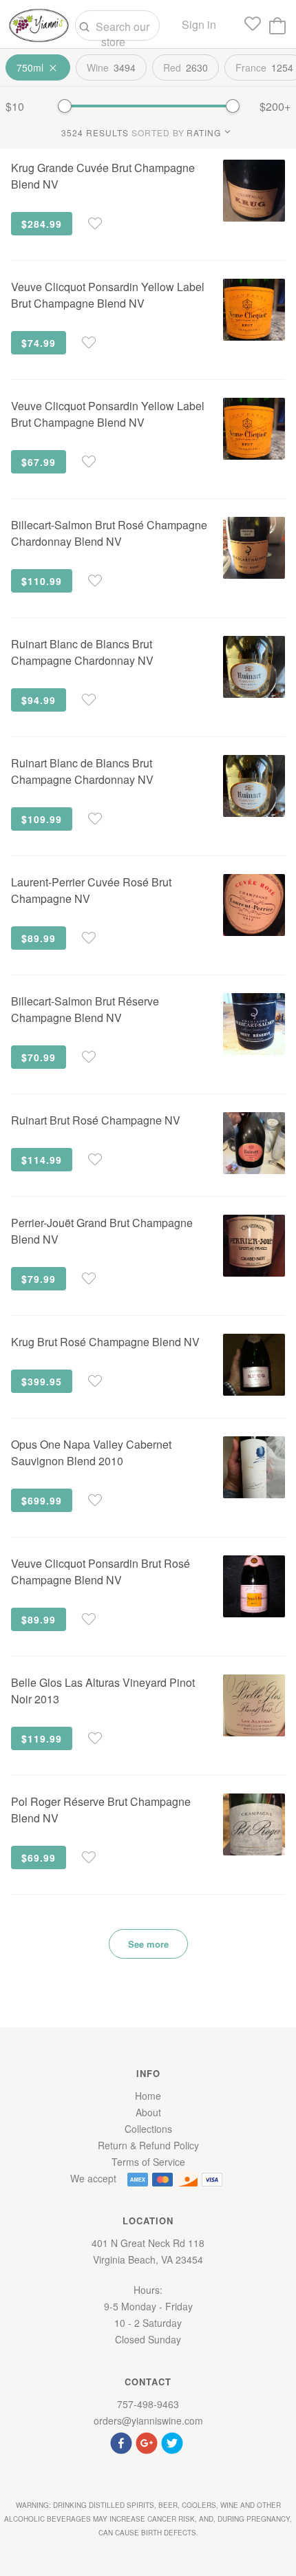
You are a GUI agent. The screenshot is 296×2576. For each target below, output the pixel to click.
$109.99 (42, 819)
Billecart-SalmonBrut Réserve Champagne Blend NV (85, 1009)
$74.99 (39, 343)
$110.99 (42, 581)
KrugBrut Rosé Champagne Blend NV (105, 1342)
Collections (148, 2129)
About (148, 2112)
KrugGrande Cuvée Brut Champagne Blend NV (103, 176)
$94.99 (39, 700)
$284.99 (42, 224)
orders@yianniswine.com (148, 2420)
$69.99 (39, 1858)
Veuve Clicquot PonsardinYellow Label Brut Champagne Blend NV (108, 295)
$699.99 (42, 1500)
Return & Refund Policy (148, 2145)
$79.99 (39, 1279)
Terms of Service (148, 2162)
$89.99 (39, 938)
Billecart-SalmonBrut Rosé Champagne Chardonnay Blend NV (109, 533)
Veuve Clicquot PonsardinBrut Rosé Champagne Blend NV (101, 1572)
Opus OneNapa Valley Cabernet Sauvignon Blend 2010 (91, 1452)
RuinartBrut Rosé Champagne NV (96, 1120)
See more (148, 1944)
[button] (123, 2441)
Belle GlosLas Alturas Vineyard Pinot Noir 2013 (103, 1691)
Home (148, 2096)
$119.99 (42, 1738)
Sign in (199, 24)
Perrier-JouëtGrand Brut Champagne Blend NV (102, 1231)
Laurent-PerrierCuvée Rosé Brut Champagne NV (91, 890)
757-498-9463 (148, 2404)
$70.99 (39, 1057)
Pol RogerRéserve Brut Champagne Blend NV (101, 1810)
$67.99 (39, 462)
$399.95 (42, 1381)
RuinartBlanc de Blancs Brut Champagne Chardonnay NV (82, 652)
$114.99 (42, 1160)
